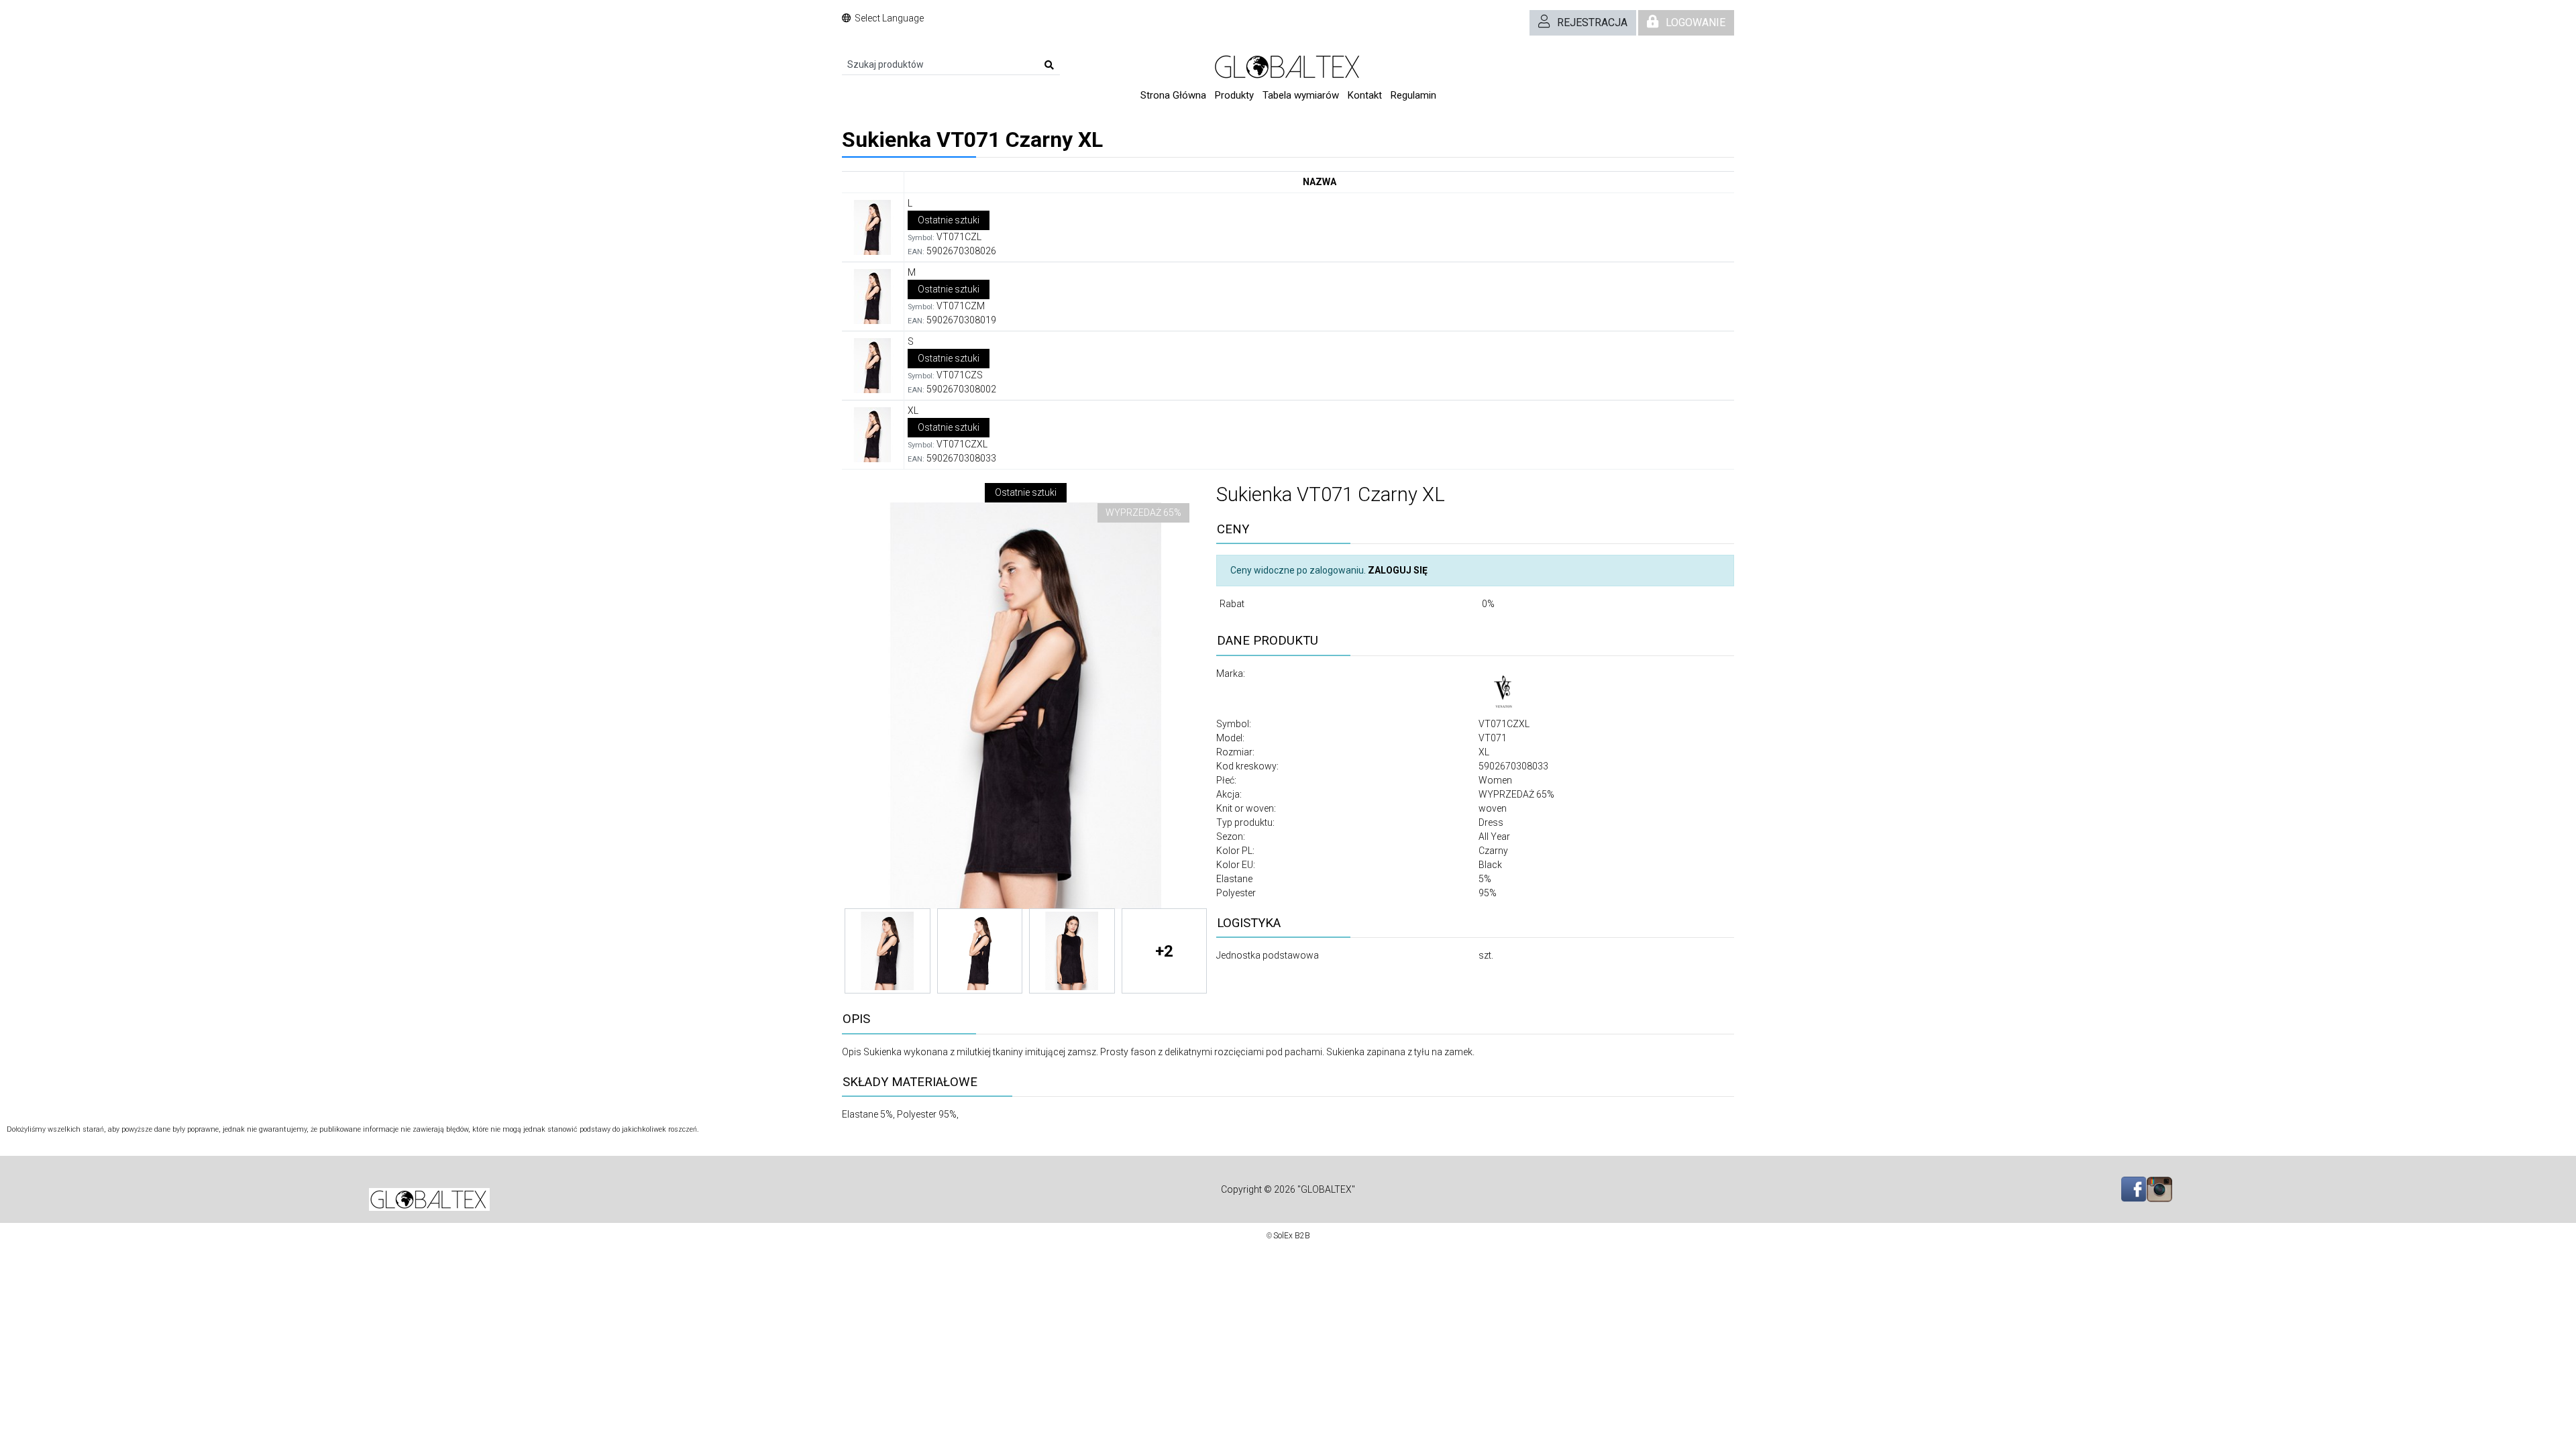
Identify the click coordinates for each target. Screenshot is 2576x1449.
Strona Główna (1173, 95)
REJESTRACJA (1592, 22)
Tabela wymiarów (1301, 95)
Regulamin (1413, 95)
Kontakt (1365, 95)
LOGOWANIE (1696, 22)
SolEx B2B (1292, 1236)
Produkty (1234, 95)
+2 (1164, 951)
